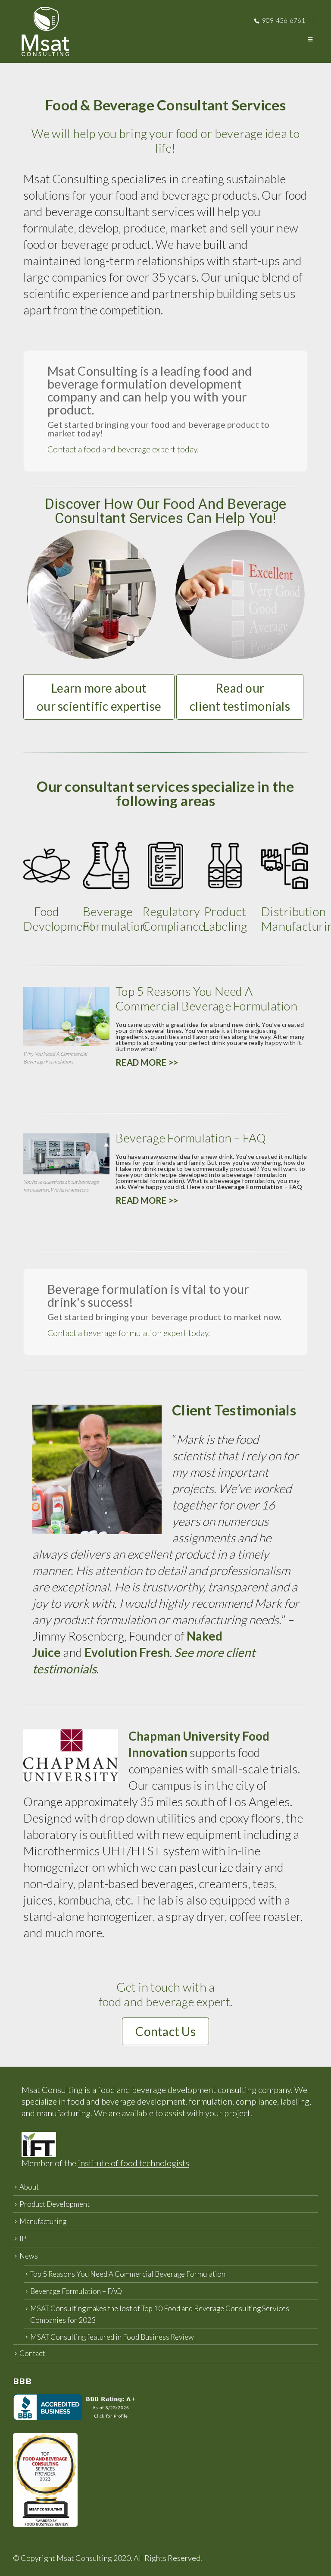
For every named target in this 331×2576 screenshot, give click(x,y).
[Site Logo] (45, 31)
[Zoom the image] (165, 847)
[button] (310, 39)
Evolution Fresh (127, 1652)
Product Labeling (225, 919)
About (29, 2187)
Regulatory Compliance (173, 919)
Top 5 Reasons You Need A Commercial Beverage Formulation (128, 2274)
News (29, 2256)
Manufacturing (43, 2221)
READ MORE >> (147, 1062)
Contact (32, 2353)
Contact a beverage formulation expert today (128, 1333)
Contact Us (165, 2031)
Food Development (59, 919)
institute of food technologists (134, 2163)
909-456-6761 (284, 20)
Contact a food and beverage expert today (122, 449)
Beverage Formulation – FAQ (76, 2291)
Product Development (55, 2204)
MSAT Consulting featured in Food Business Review (112, 2337)
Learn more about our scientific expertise (99, 697)
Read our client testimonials (240, 697)
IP (23, 2239)
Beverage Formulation (115, 919)
